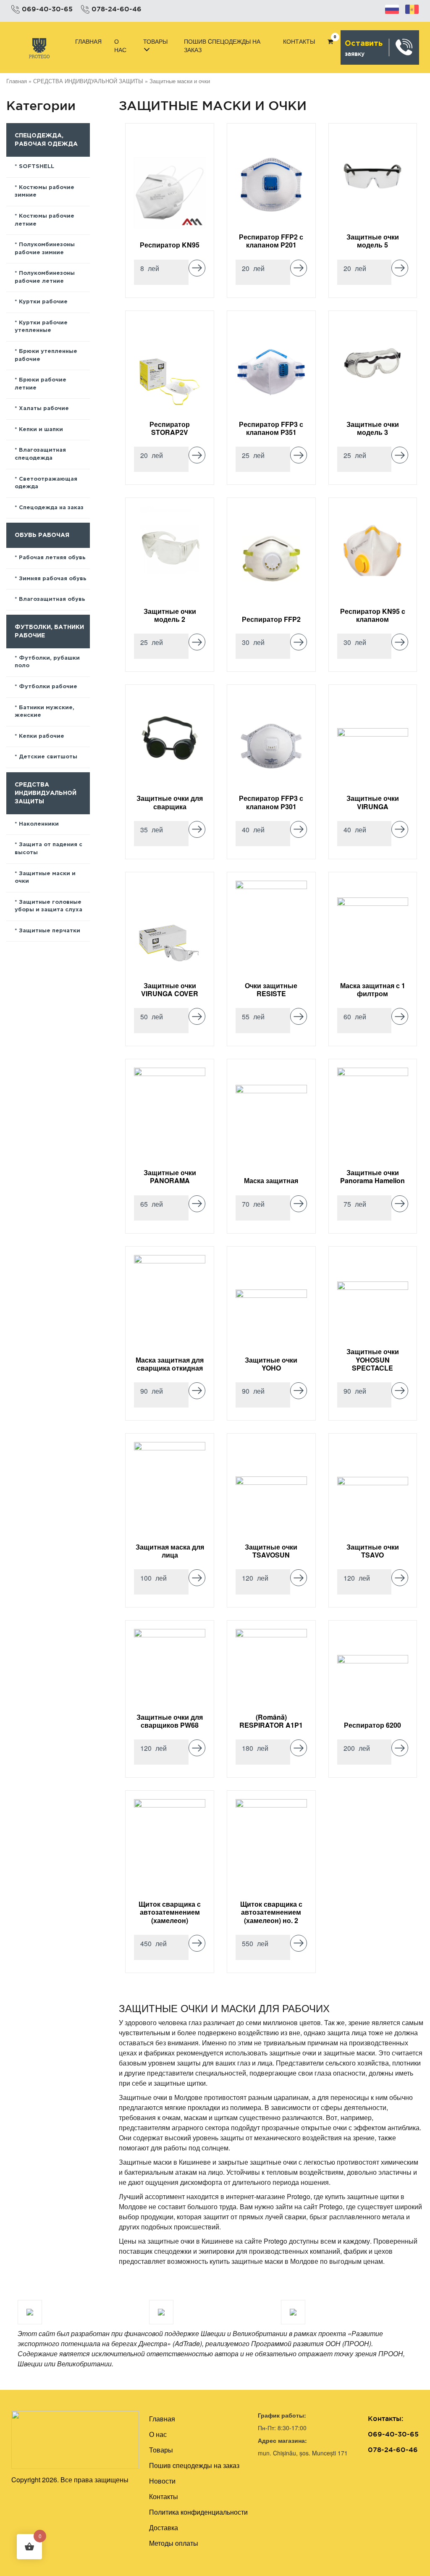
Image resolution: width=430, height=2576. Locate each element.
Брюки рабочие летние (41, 384)
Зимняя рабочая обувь (53, 579)
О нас (120, 45)
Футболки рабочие (48, 687)
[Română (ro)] (412, 8)
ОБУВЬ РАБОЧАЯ (42, 535)
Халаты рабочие (44, 409)
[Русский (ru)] (392, 8)
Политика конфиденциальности (198, 2512)
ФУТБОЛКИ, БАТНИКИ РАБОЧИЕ (49, 632)
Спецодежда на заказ (51, 508)
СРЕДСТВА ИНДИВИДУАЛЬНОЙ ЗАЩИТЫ (88, 81)
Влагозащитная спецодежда (40, 454)
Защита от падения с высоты (49, 849)
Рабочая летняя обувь (52, 558)
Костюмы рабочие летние (45, 220)
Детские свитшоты (48, 757)
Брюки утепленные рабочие (46, 355)
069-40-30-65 (47, 9)
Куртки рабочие (43, 302)
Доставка (164, 2527)
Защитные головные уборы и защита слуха (49, 906)
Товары (155, 41)
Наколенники (39, 824)
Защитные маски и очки (45, 878)
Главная (88, 41)
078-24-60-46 (117, 9)
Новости (162, 2481)
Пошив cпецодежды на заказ (222, 45)
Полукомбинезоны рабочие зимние (45, 249)
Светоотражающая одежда (46, 483)
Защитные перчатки (50, 931)
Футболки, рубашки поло (47, 662)
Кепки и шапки (41, 430)
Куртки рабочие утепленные (41, 327)
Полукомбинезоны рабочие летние (45, 277)
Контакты (299, 41)
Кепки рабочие (42, 736)
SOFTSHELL (37, 167)
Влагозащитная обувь (52, 599)
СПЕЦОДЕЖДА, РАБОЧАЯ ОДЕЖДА (46, 140)
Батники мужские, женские (45, 712)
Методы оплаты (174, 2543)
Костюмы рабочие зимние (45, 192)
